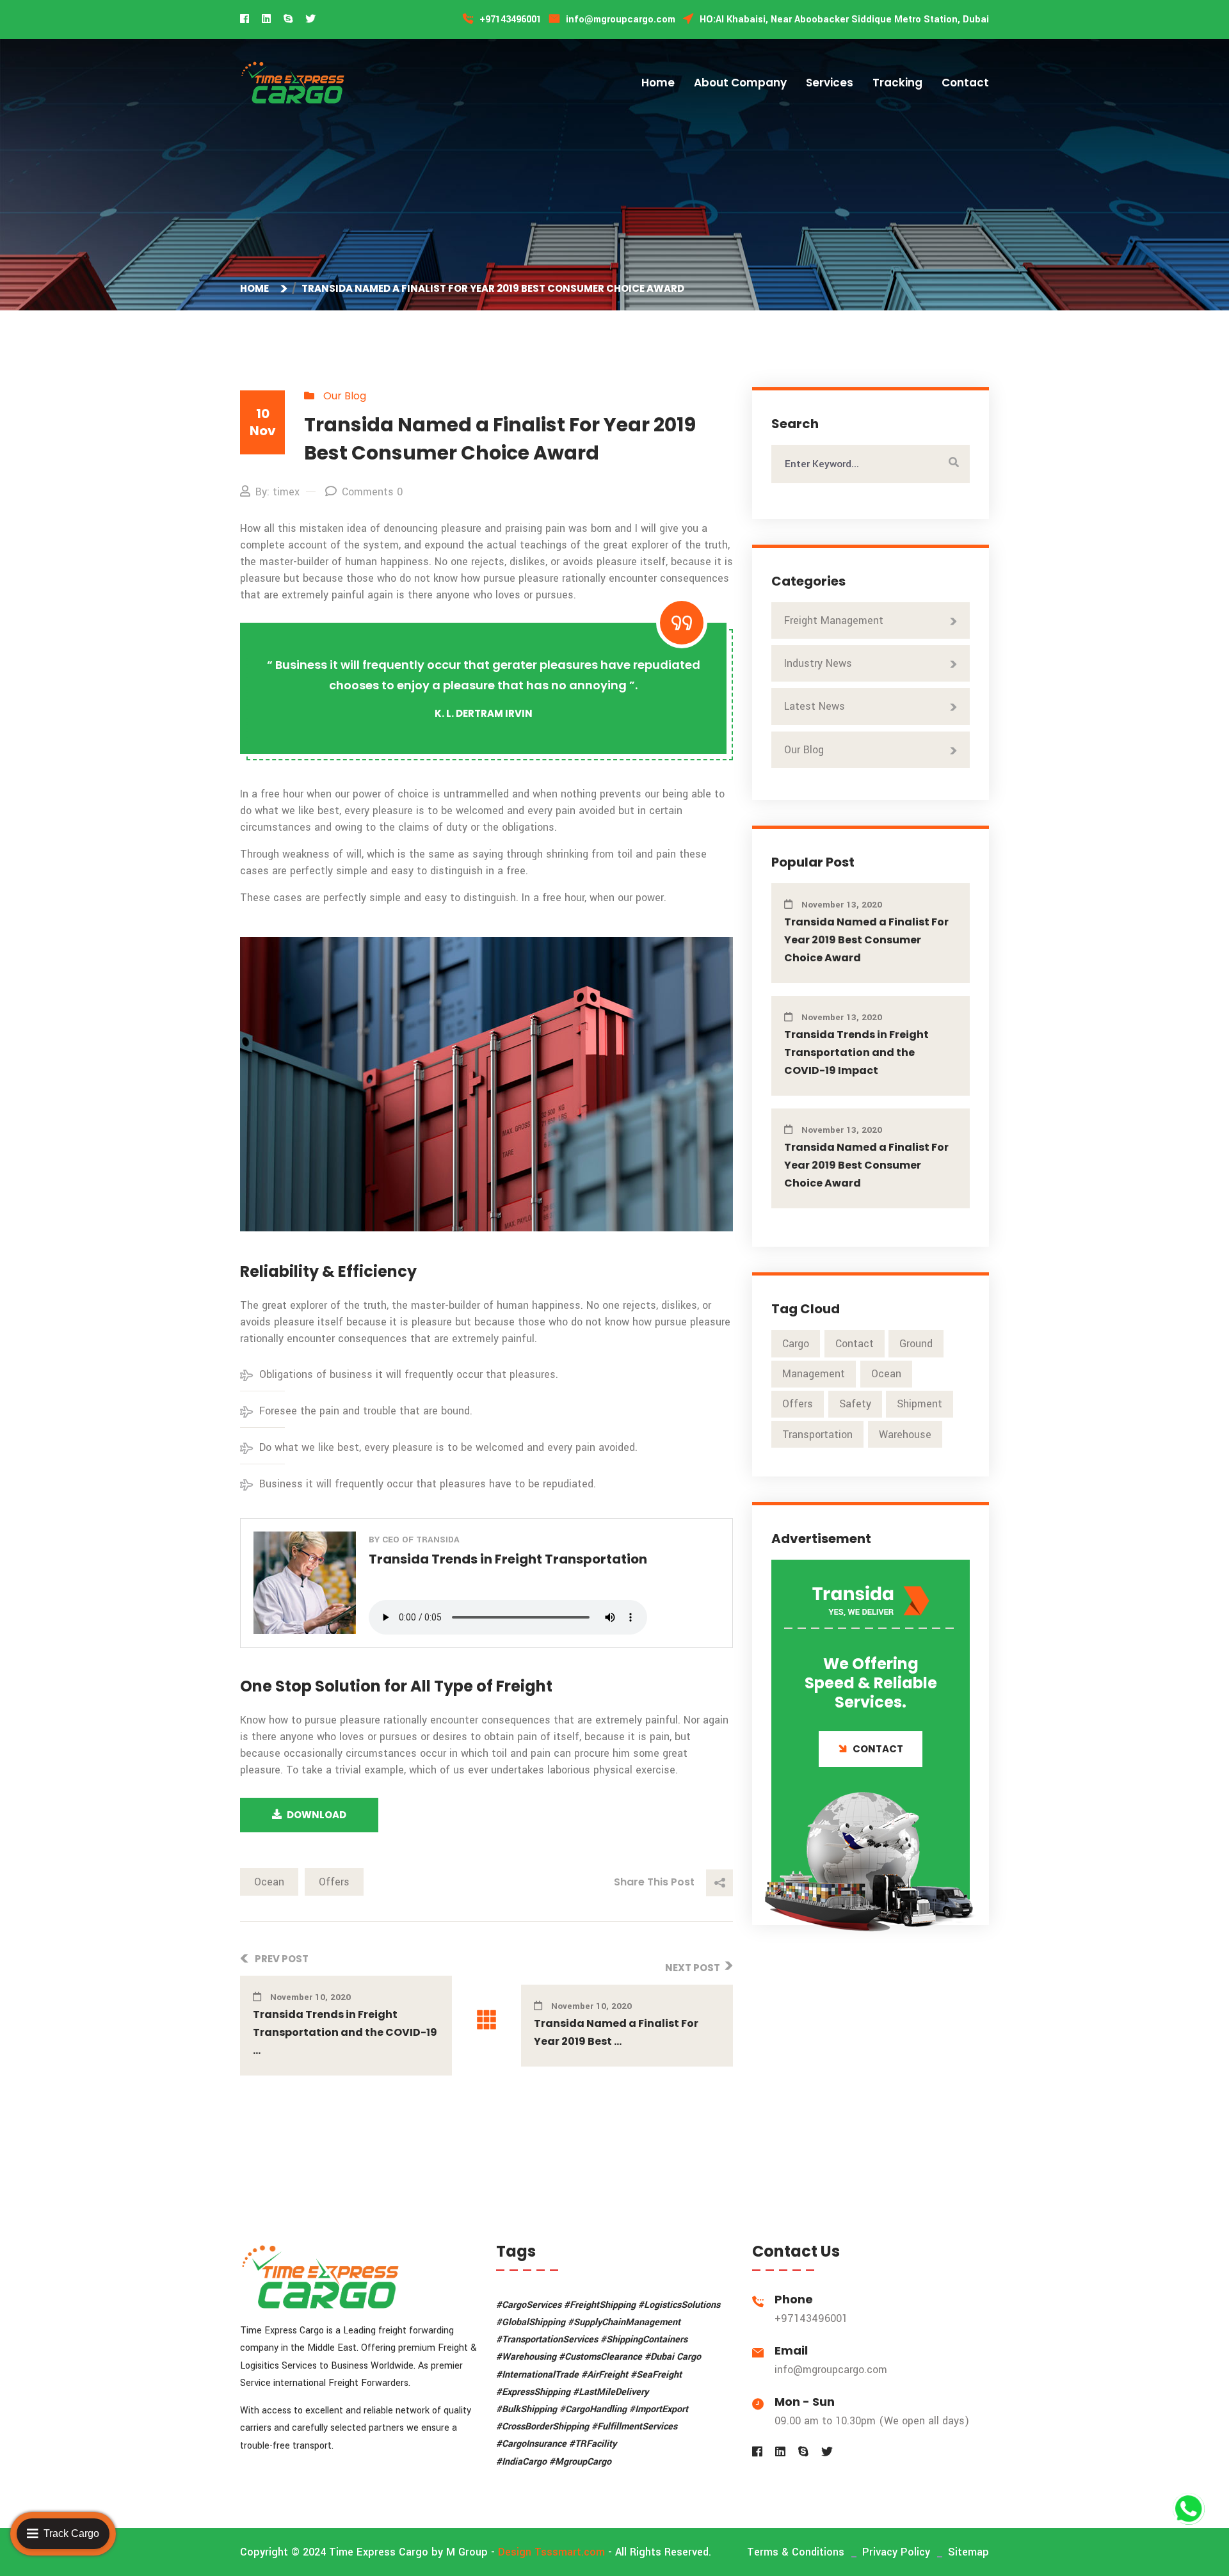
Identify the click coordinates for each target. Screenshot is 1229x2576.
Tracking (897, 83)
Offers (334, 1882)
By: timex (277, 492)
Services (830, 83)
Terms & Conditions (796, 2552)
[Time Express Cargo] (293, 82)
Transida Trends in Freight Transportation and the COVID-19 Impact (856, 1052)
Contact (965, 83)
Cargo (796, 1344)
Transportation (817, 1435)
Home (658, 83)
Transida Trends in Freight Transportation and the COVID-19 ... (345, 2032)
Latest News (815, 706)
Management (814, 1374)
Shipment (920, 1404)
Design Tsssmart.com (551, 2552)
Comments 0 (372, 492)
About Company (740, 83)
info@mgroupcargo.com (831, 2370)
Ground (916, 1344)
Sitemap (968, 2552)
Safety (855, 1404)
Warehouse (905, 1435)
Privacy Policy (896, 2552)
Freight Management (834, 620)
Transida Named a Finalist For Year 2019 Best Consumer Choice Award (866, 940)
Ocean (269, 1882)
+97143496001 (811, 2318)
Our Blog (345, 396)
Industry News (818, 663)
